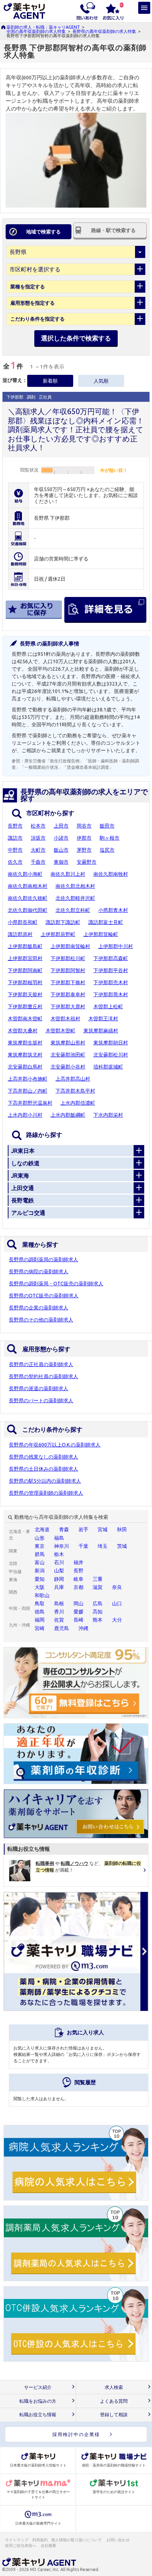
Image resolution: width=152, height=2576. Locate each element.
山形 (40, 1538)
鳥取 (40, 1603)
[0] (113, 11)
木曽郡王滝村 (103, 1019)
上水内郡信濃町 (78, 1103)
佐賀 (59, 1620)
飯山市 (61, 850)
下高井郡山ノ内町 (28, 1091)
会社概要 (49, 2546)
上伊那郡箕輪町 (101, 934)
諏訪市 (15, 838)
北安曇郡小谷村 (68, 1067)
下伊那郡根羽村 (25, 982)
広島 (98, 1603)
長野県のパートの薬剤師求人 (41, 1400)
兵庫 (59, 1587)
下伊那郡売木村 (111, 982)
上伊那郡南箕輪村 (70, 946)
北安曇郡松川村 (111, 1055)
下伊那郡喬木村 (111, 994)
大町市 (38, 850)
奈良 (117, 1587)
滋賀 (98, 1587)
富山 (40, 1562)
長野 (78, 1571)
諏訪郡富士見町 (106, 922)
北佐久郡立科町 (73, 910)
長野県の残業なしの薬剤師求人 (43, 1457)
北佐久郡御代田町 (28, 910)
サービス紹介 (38, 2387)
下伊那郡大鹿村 (68, 1007)
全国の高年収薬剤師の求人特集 (36, 31)
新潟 (40, 1571)
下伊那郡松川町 (68, 958)
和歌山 (42, 1595)
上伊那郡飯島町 (25, 946)
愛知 (40, 1579)
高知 (98, 1612)
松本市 (38, 826)
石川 (59, 1562)
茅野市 (84, 850)
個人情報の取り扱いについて (77, 2540)
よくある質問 (114, 2401)
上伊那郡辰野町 (58, 934)
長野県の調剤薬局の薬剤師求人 (43, 1259)
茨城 (122, 1546)
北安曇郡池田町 (68, 1055)
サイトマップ (17, 2540)
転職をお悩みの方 (38, 2401)
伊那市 (84, 838)
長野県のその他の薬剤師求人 (41, 1320)
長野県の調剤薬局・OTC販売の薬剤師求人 (56, 1284)
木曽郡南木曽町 (25, 1019)
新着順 (50, 381)
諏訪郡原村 (20, 934)
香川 (59, 1612)
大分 (117, 1620)
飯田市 (107, 826)
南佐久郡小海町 (25, 874)
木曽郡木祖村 (65, 1019)
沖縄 (83, 1628)
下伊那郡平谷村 (111, 970)
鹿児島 (62, 1628)
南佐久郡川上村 (68, 874)
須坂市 (38, 838)
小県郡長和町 (23, 922)
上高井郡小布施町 (28, 1079)
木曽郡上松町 (108, 1007)
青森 (64, 1529)
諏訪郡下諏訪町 (63, 922)
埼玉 (103, 1546)
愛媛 (78, 1612)
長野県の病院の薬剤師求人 (39, 1272)
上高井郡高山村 (73, 1079)
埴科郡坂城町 (108, 1067)
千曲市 (38, 862)
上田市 (61, 826)
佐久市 (15, 862)
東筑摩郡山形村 (68, 1043)
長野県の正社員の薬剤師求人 (41, 1364)
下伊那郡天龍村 (25, 994)
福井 (78, 1562)
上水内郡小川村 (25, 1115)
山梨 (59, 1571)
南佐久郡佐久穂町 (28, 898)
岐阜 (78, 1579)
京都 (78, 1587)
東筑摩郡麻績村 (101, 1031)
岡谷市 (84, 826)
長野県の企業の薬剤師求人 (39, 1308)
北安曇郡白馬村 (25, 1067)
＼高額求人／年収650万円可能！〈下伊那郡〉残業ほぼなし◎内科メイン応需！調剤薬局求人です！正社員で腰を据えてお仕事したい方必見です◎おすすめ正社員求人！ (76, 429)
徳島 (40, 1612)
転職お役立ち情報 (38, 2415)
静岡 (59, 1579)
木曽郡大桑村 (23, 1031)
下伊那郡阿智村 (68, 970)
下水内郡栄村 (108, 1115)
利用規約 (40, 2540)
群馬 (40, 1554)
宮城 (103, 1529)
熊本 (98, 1620)
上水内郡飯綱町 (68, 1115)
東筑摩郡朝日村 (111, 1043)
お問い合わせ (118, 2540)
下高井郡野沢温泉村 (30, 1103)
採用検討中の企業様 (76, 2434)
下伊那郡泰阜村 (68, 994)
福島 (59, 1538)
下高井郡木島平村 (75, 1091)
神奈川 (62, 1546)
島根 (59, 1603)
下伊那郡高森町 (111, 958)
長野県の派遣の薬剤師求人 (39, 1388)
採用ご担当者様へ (21, 2546)
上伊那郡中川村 (116, 946)
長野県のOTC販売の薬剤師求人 (44, 1296)
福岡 (40, 1620)
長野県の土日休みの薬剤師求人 (43, 1469)
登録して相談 (114, 2415)
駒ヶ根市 (110, 838)
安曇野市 (87, 862)
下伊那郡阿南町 (25, 970)
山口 (117, 1603)
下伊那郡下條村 (68, 982)
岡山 (78, 1603)
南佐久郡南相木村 (28, 886)
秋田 (122, 1529)
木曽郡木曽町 (60, 1031)
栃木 (59, 1554)
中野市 (15, 850)
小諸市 (61, 838)
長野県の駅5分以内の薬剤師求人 (45, 1481)
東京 (40, 1546)
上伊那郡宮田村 (25, 958)
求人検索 (114, 2387)
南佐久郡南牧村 (111, 874)
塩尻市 (107, 850)
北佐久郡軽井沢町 (75, 898)
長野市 (15, 826)
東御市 (61, 862)
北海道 (42, 1529)
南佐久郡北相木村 (75, 886)
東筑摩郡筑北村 (25, 1055)
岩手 (83, 1529)
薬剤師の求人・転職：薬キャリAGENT (43, 27)
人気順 (101, 381)
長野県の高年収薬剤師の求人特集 (104, 31)
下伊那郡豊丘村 (25, 1007)
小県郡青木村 (113, 910)
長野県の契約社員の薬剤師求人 (43, 1376)
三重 (98, 1579)
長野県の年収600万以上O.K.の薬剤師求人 (55, 1445)
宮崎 (40, 1628)
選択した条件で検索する (76, 338)
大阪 (40, 1587)
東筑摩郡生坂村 (25, 1043)
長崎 (78, 1620)
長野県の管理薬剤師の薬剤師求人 (46, 1493)
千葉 (83, 1546)
